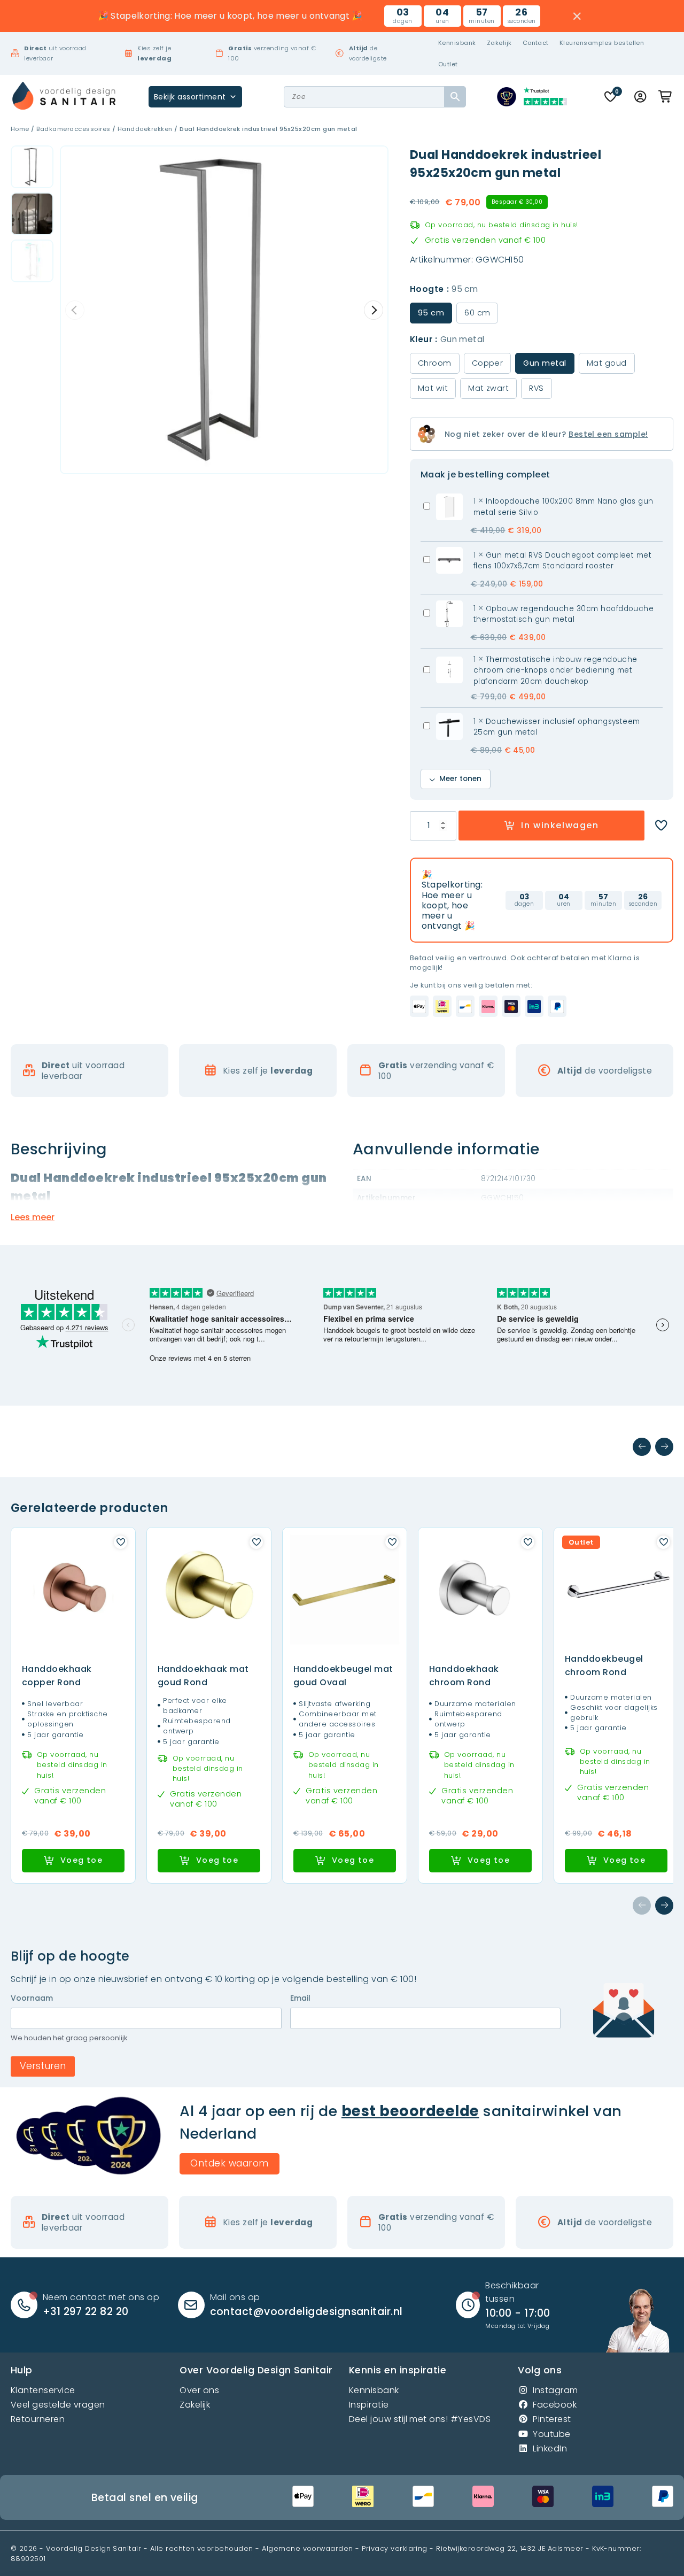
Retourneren (38, 2419)
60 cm (477, 313)
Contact (536, 43)
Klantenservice (43, 2390)
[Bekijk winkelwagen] (666, 97)
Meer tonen (460, 779)
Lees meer (33, 1217)
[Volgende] (664, 1447)
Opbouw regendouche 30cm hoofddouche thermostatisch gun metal (564, 614)
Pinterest (552, 2419)
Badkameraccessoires (73, 129)
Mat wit (433, 388)
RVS (536, 388)
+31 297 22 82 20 (86, 2312)
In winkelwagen (560, 825)
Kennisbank (457, 43)
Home (20, 129)
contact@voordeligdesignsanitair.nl (306, 2312)
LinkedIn (550, 2448)
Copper (488, 363)
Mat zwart (488, 388)
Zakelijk (499, 43)
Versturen (43, 2066)
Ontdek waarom (229, 2163)
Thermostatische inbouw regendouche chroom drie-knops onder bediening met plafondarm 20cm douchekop (555, 670)
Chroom (435, 363)
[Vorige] (642, 1447)
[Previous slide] (75, 310)
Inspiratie (369, 2405)
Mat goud (607, 363)
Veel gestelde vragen (58, 2405)
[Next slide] (374, 310)
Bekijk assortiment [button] (190, 97)
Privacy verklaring (395, 2548)
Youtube (551, 2434)
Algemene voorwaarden (308, 2548)
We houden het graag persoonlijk (69, 2038)
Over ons (199, 2390)
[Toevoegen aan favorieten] (661, 826)
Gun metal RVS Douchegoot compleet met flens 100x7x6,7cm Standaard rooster (563, 561)
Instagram (555, 2390)
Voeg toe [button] (81, 1860)
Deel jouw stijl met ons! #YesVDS (420, 2419)
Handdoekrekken (145, 129)
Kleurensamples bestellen (602, 43)
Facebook (555, 2405)
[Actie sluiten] (577, 16)
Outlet (448, 64)
